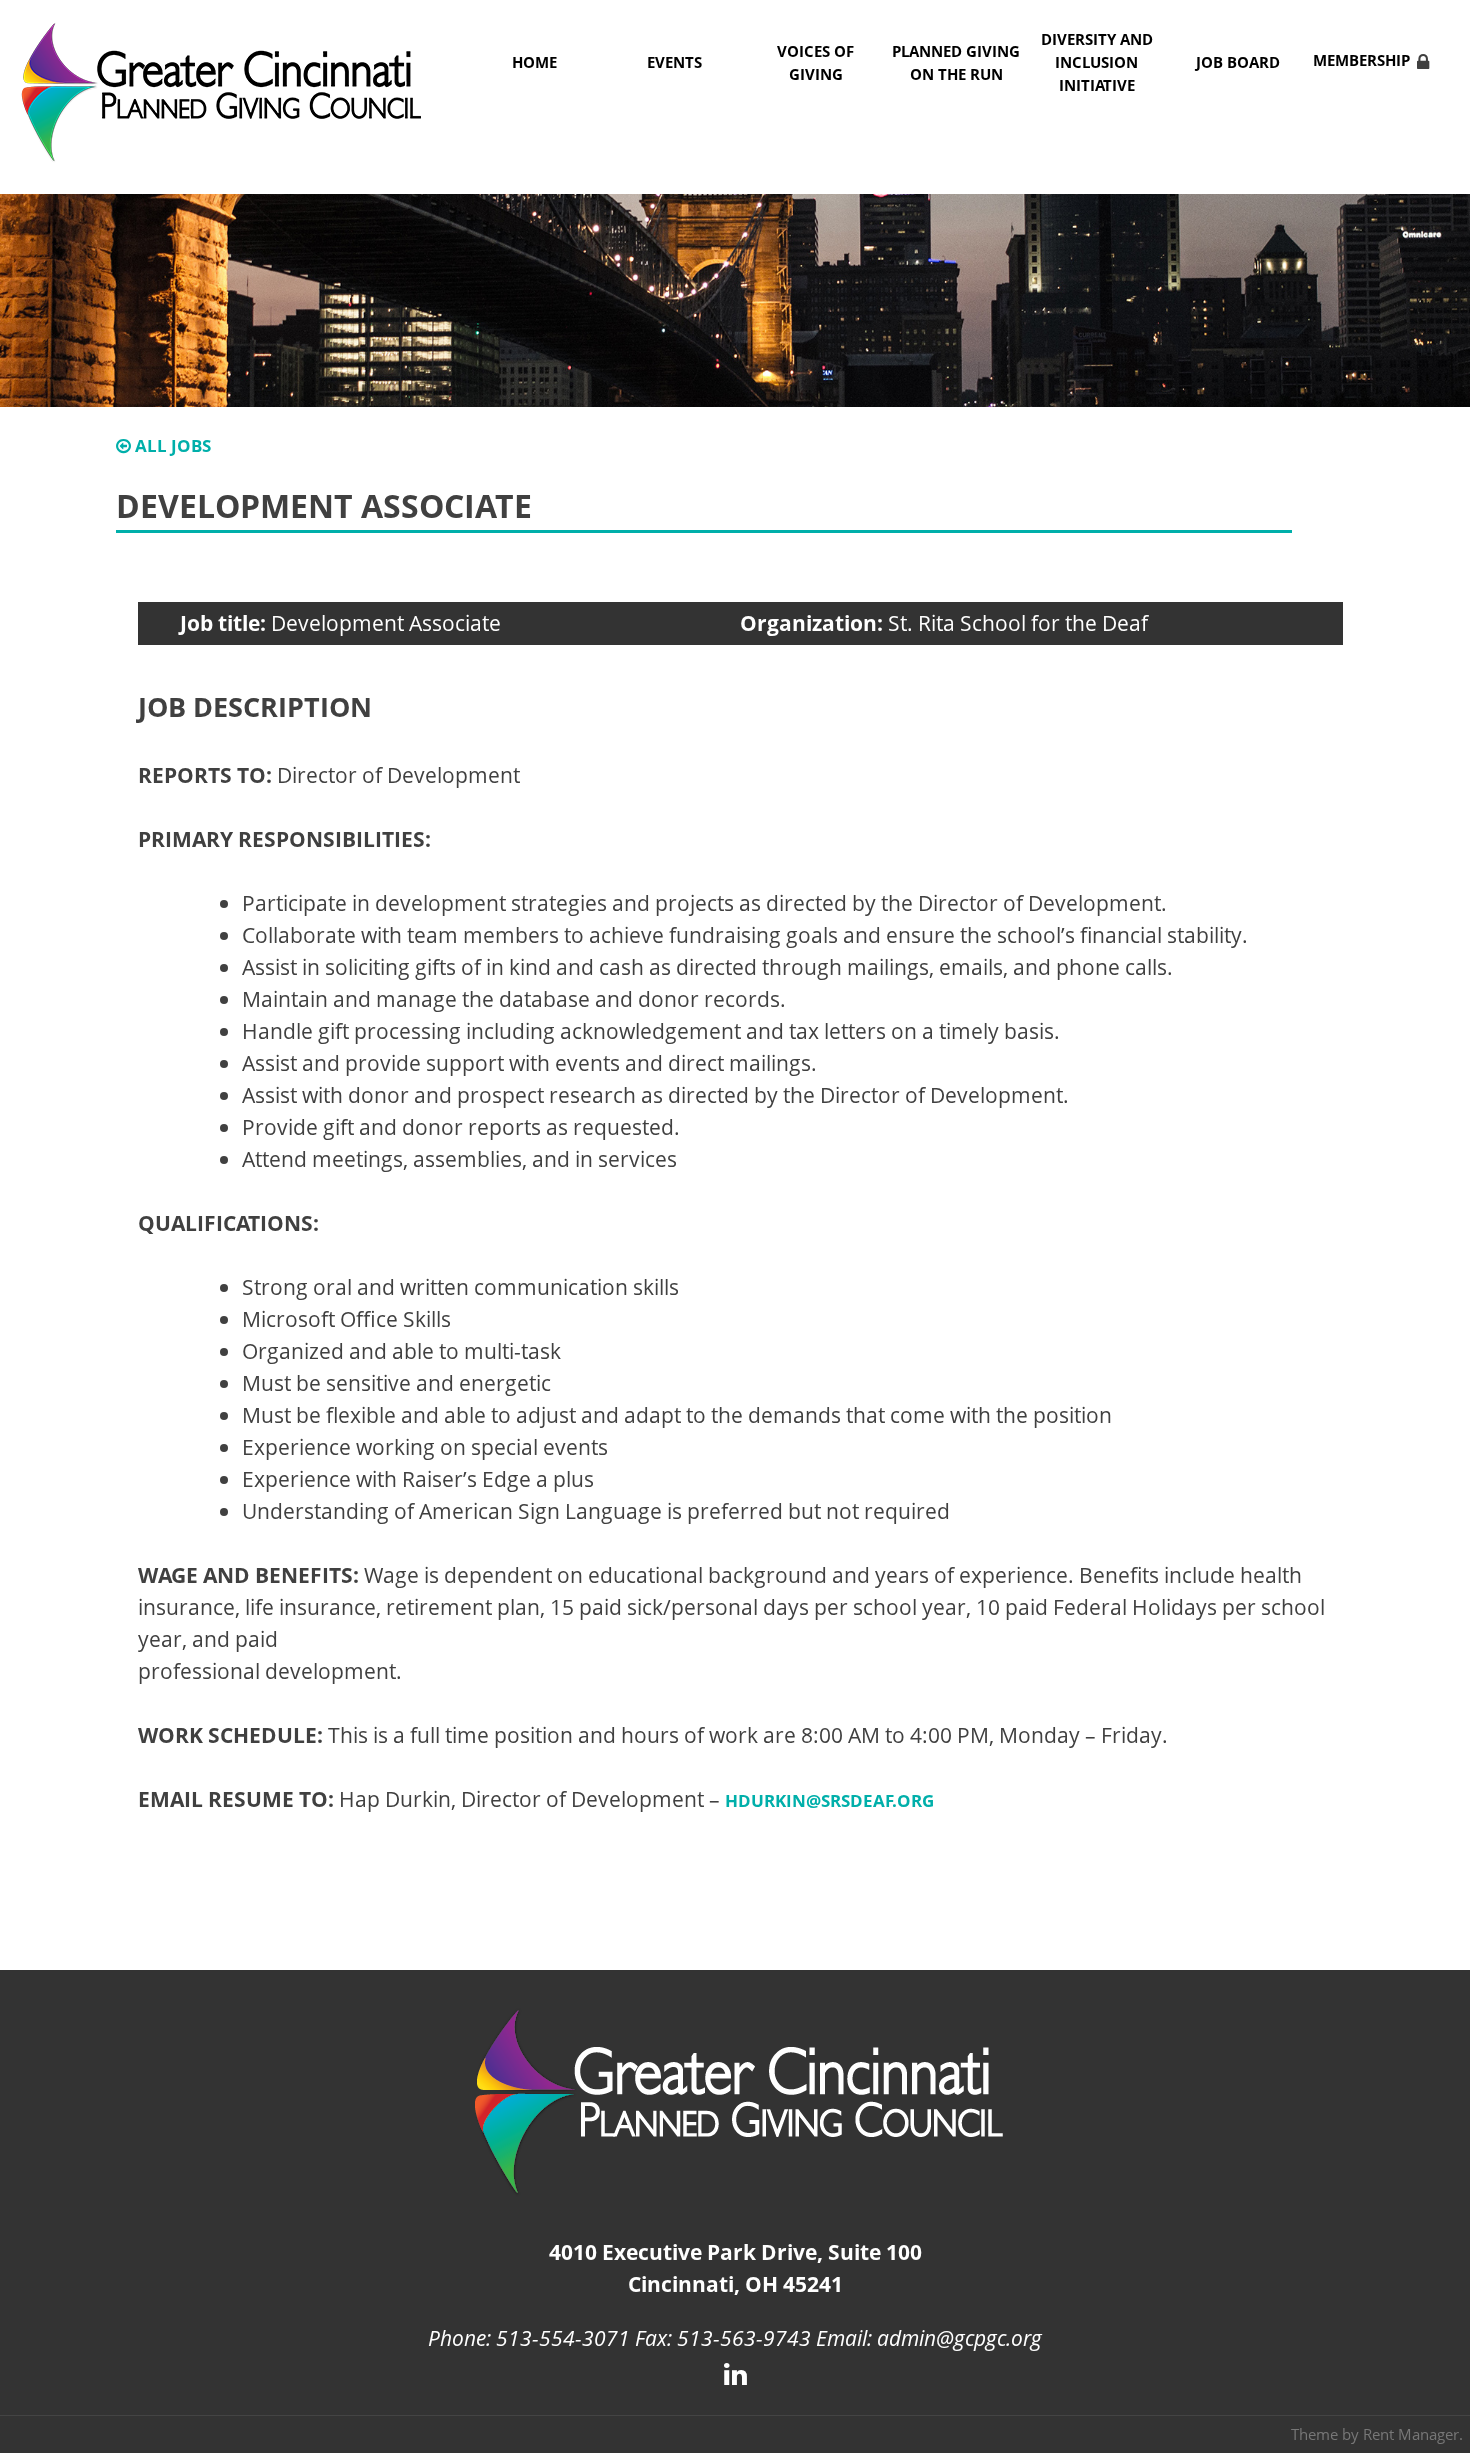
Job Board (1238, 62)
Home (534, 62)
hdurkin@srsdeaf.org (829, 1800)
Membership (1361, 60)
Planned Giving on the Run (956, 63)
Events (674, 62)
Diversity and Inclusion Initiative (1097, 62)
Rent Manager (1411, 2434)
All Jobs (171, 445)
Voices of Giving (815, 63)
